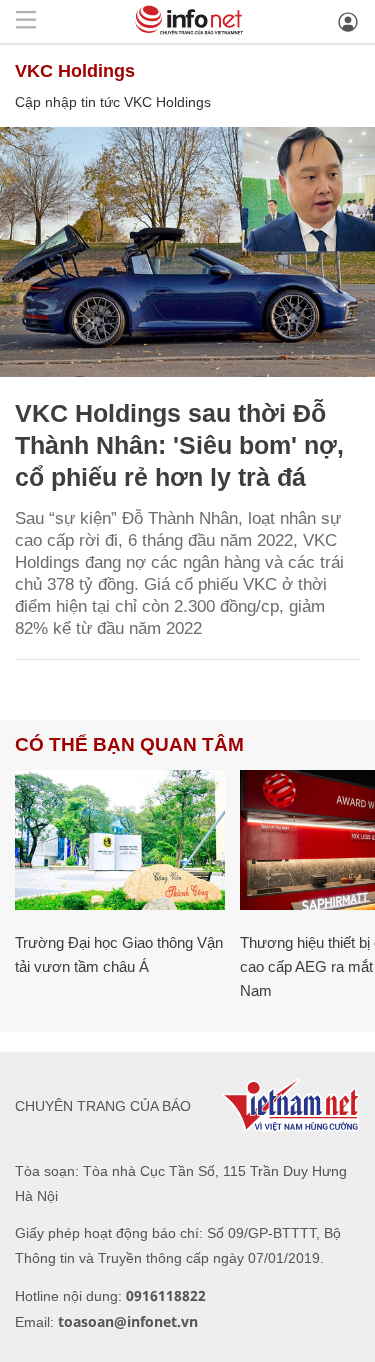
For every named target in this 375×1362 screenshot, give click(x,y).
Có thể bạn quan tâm (129, 744)
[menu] (26, 21)
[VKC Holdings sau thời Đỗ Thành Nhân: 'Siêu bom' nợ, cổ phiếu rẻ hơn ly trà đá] (187, 252)
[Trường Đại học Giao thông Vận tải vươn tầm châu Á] (120, 840)
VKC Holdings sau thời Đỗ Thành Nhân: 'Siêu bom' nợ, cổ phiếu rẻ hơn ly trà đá (179, 445)
